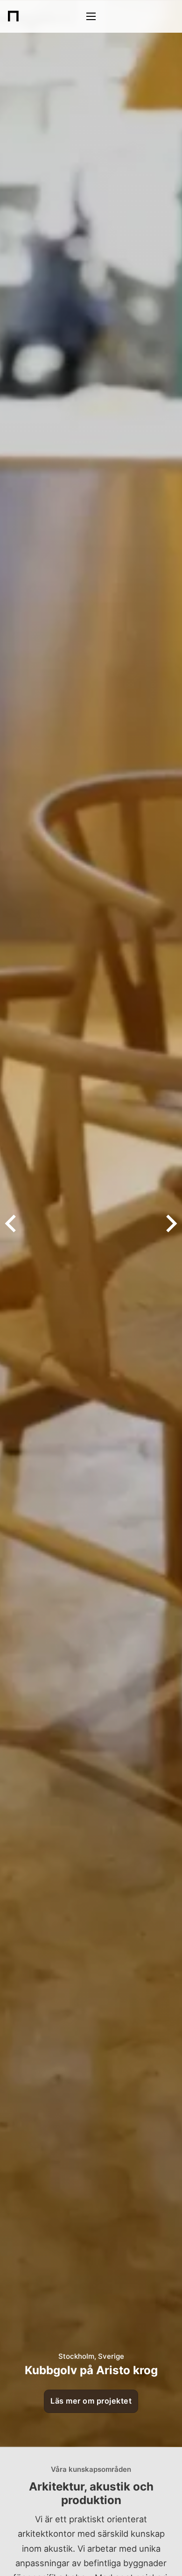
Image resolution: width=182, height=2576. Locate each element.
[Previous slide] (12, 1224)
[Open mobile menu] (91, 16)
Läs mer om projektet (91, 2401)
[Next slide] (170, 1224)
